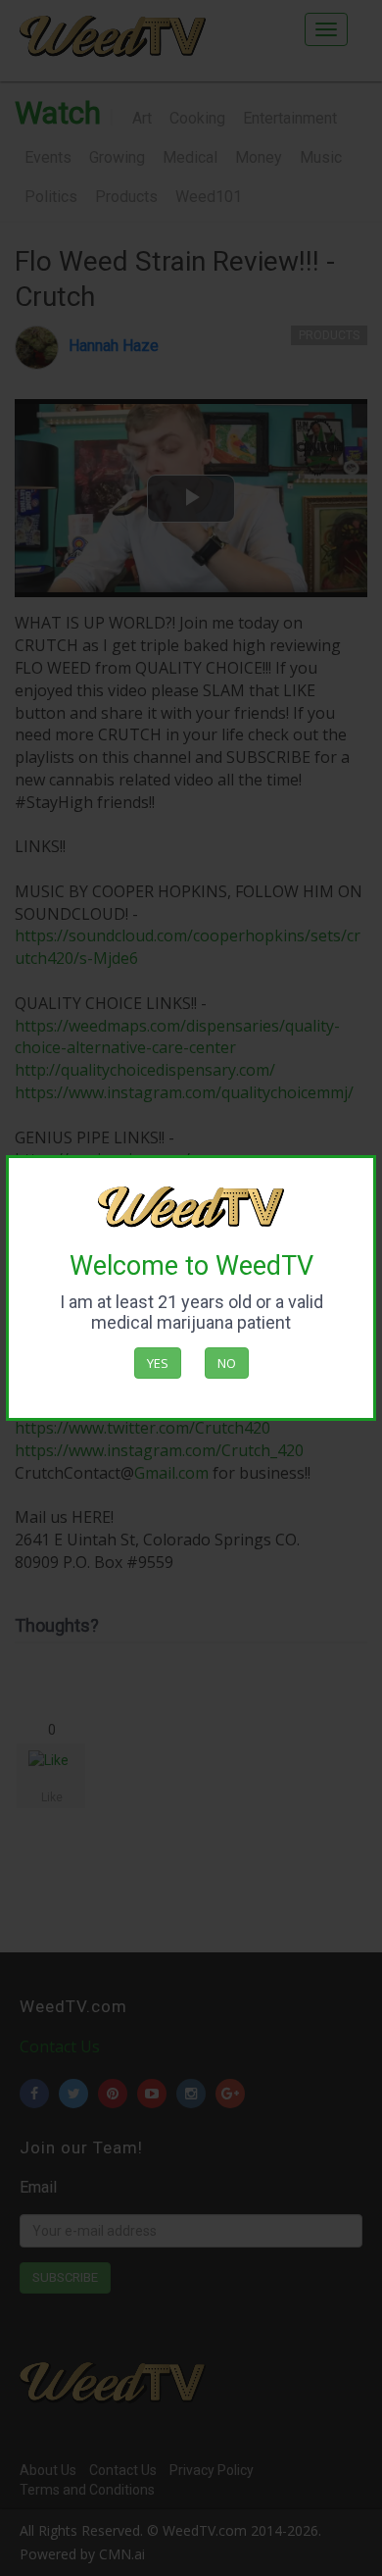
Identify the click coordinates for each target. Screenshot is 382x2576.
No (227, 1363)
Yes (158, 1363)
